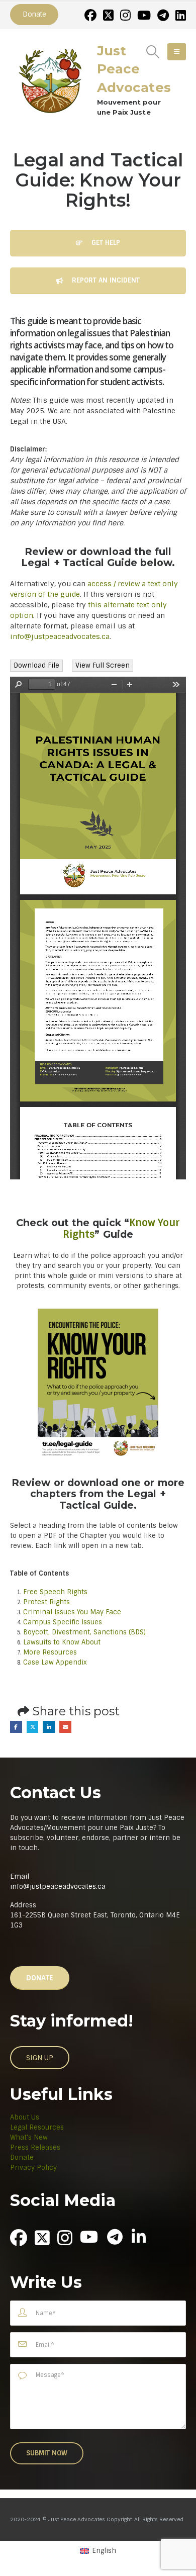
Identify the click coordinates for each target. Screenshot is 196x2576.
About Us (25, 2117)
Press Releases (35, 2147)
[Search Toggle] (153, 52)
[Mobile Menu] (177, 52)
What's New (29, 2137)
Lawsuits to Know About (62, 1642)
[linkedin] (181, 15)
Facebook (16, 1727)
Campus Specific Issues (63, 1622)
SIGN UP (40, 2058)
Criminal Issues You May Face (72, 1612)
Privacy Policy (33, 2168)
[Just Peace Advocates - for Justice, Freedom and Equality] (50, 79)
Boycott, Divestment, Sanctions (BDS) (84, 1632)
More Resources (51, 1652)
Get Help (105, 243)
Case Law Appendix (55, 1662)
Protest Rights (46, 1602)
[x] (108, 15)
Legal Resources (37, 2127)
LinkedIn (49, 1727)
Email (65, 1727)
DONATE (40, 1978)
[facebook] (90, 15)
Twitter (33, 1727)
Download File (36, 665)
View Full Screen (103, 665)
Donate (22, 2157)
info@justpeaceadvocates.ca (60, 636)
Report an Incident (105, 280)
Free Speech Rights (55, 1592)
